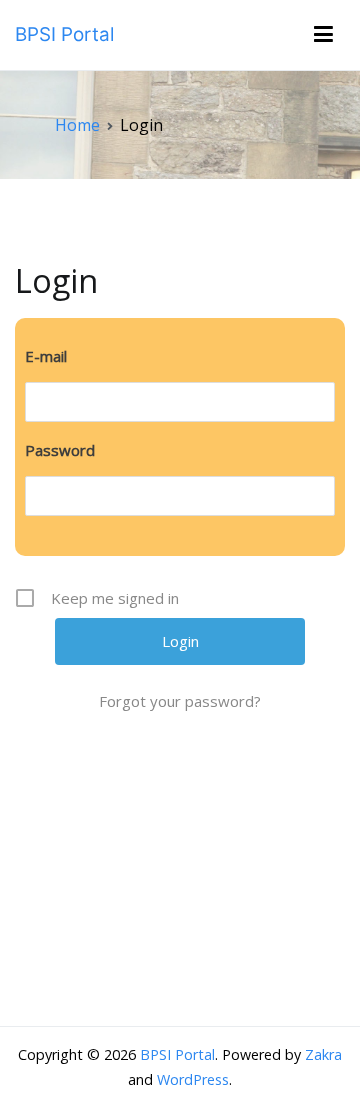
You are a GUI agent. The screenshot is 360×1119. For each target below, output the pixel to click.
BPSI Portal (64, 34)
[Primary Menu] (323, 35)
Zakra (323, 1054)
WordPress (193, 1079)
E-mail (46, 356)
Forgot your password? (180, 701)
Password (60, 450)
